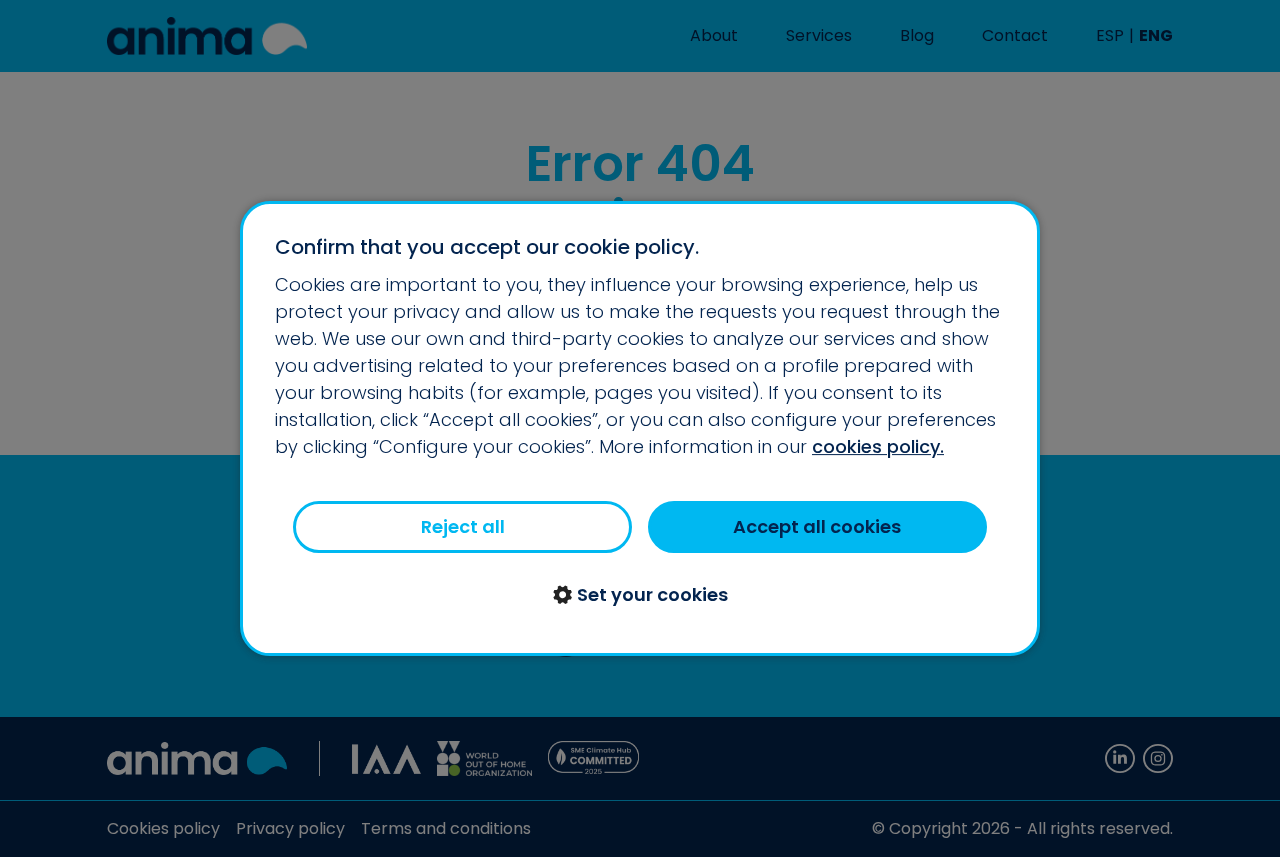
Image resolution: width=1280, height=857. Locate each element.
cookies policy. (878, 446)
